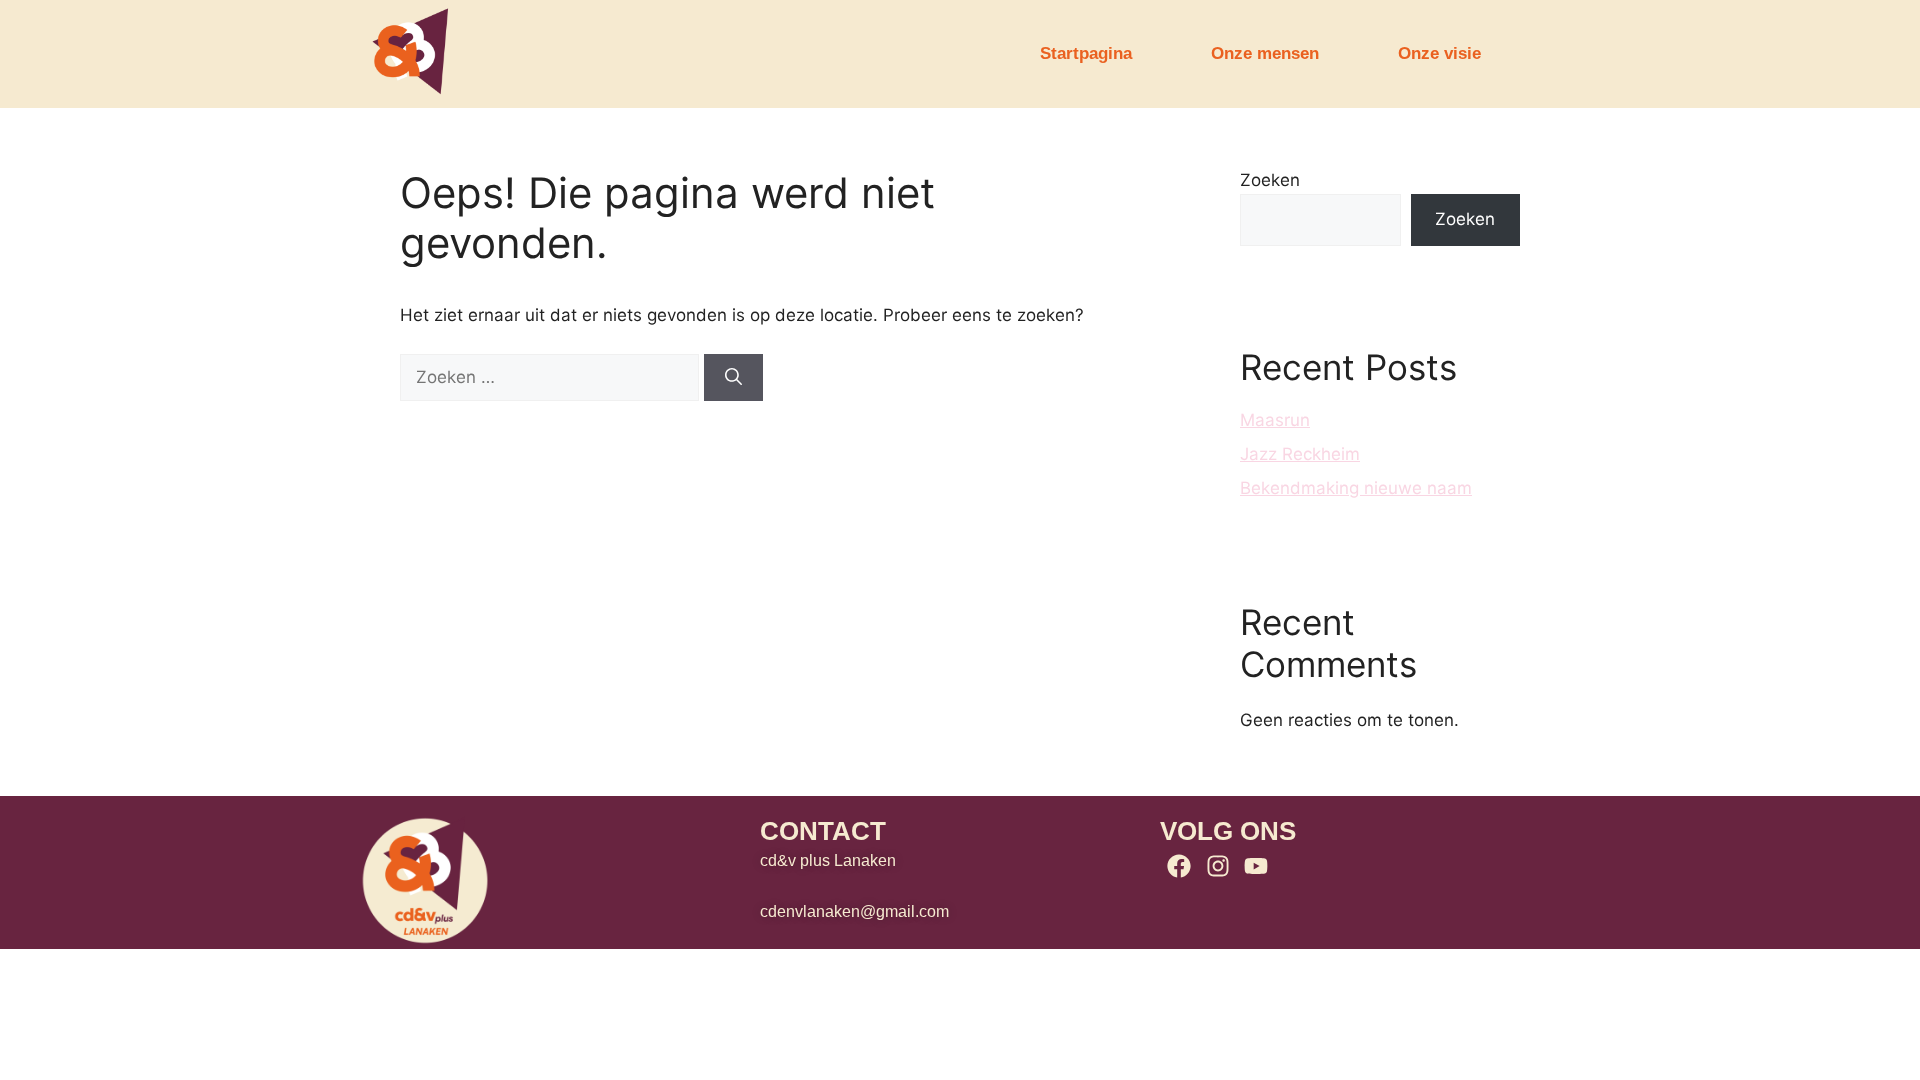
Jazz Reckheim (1300, 454)
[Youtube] (1256, 866)
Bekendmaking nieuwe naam (1356, 488)
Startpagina (1086, 53)
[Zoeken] (733, 378)
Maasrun (1275, 420)
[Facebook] (1179, 866)
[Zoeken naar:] (552, 377)
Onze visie (1439, 53)
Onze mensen (1265, 53)
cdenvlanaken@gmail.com (854, 911)
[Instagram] (1217, 866)
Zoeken (1270, 180)
